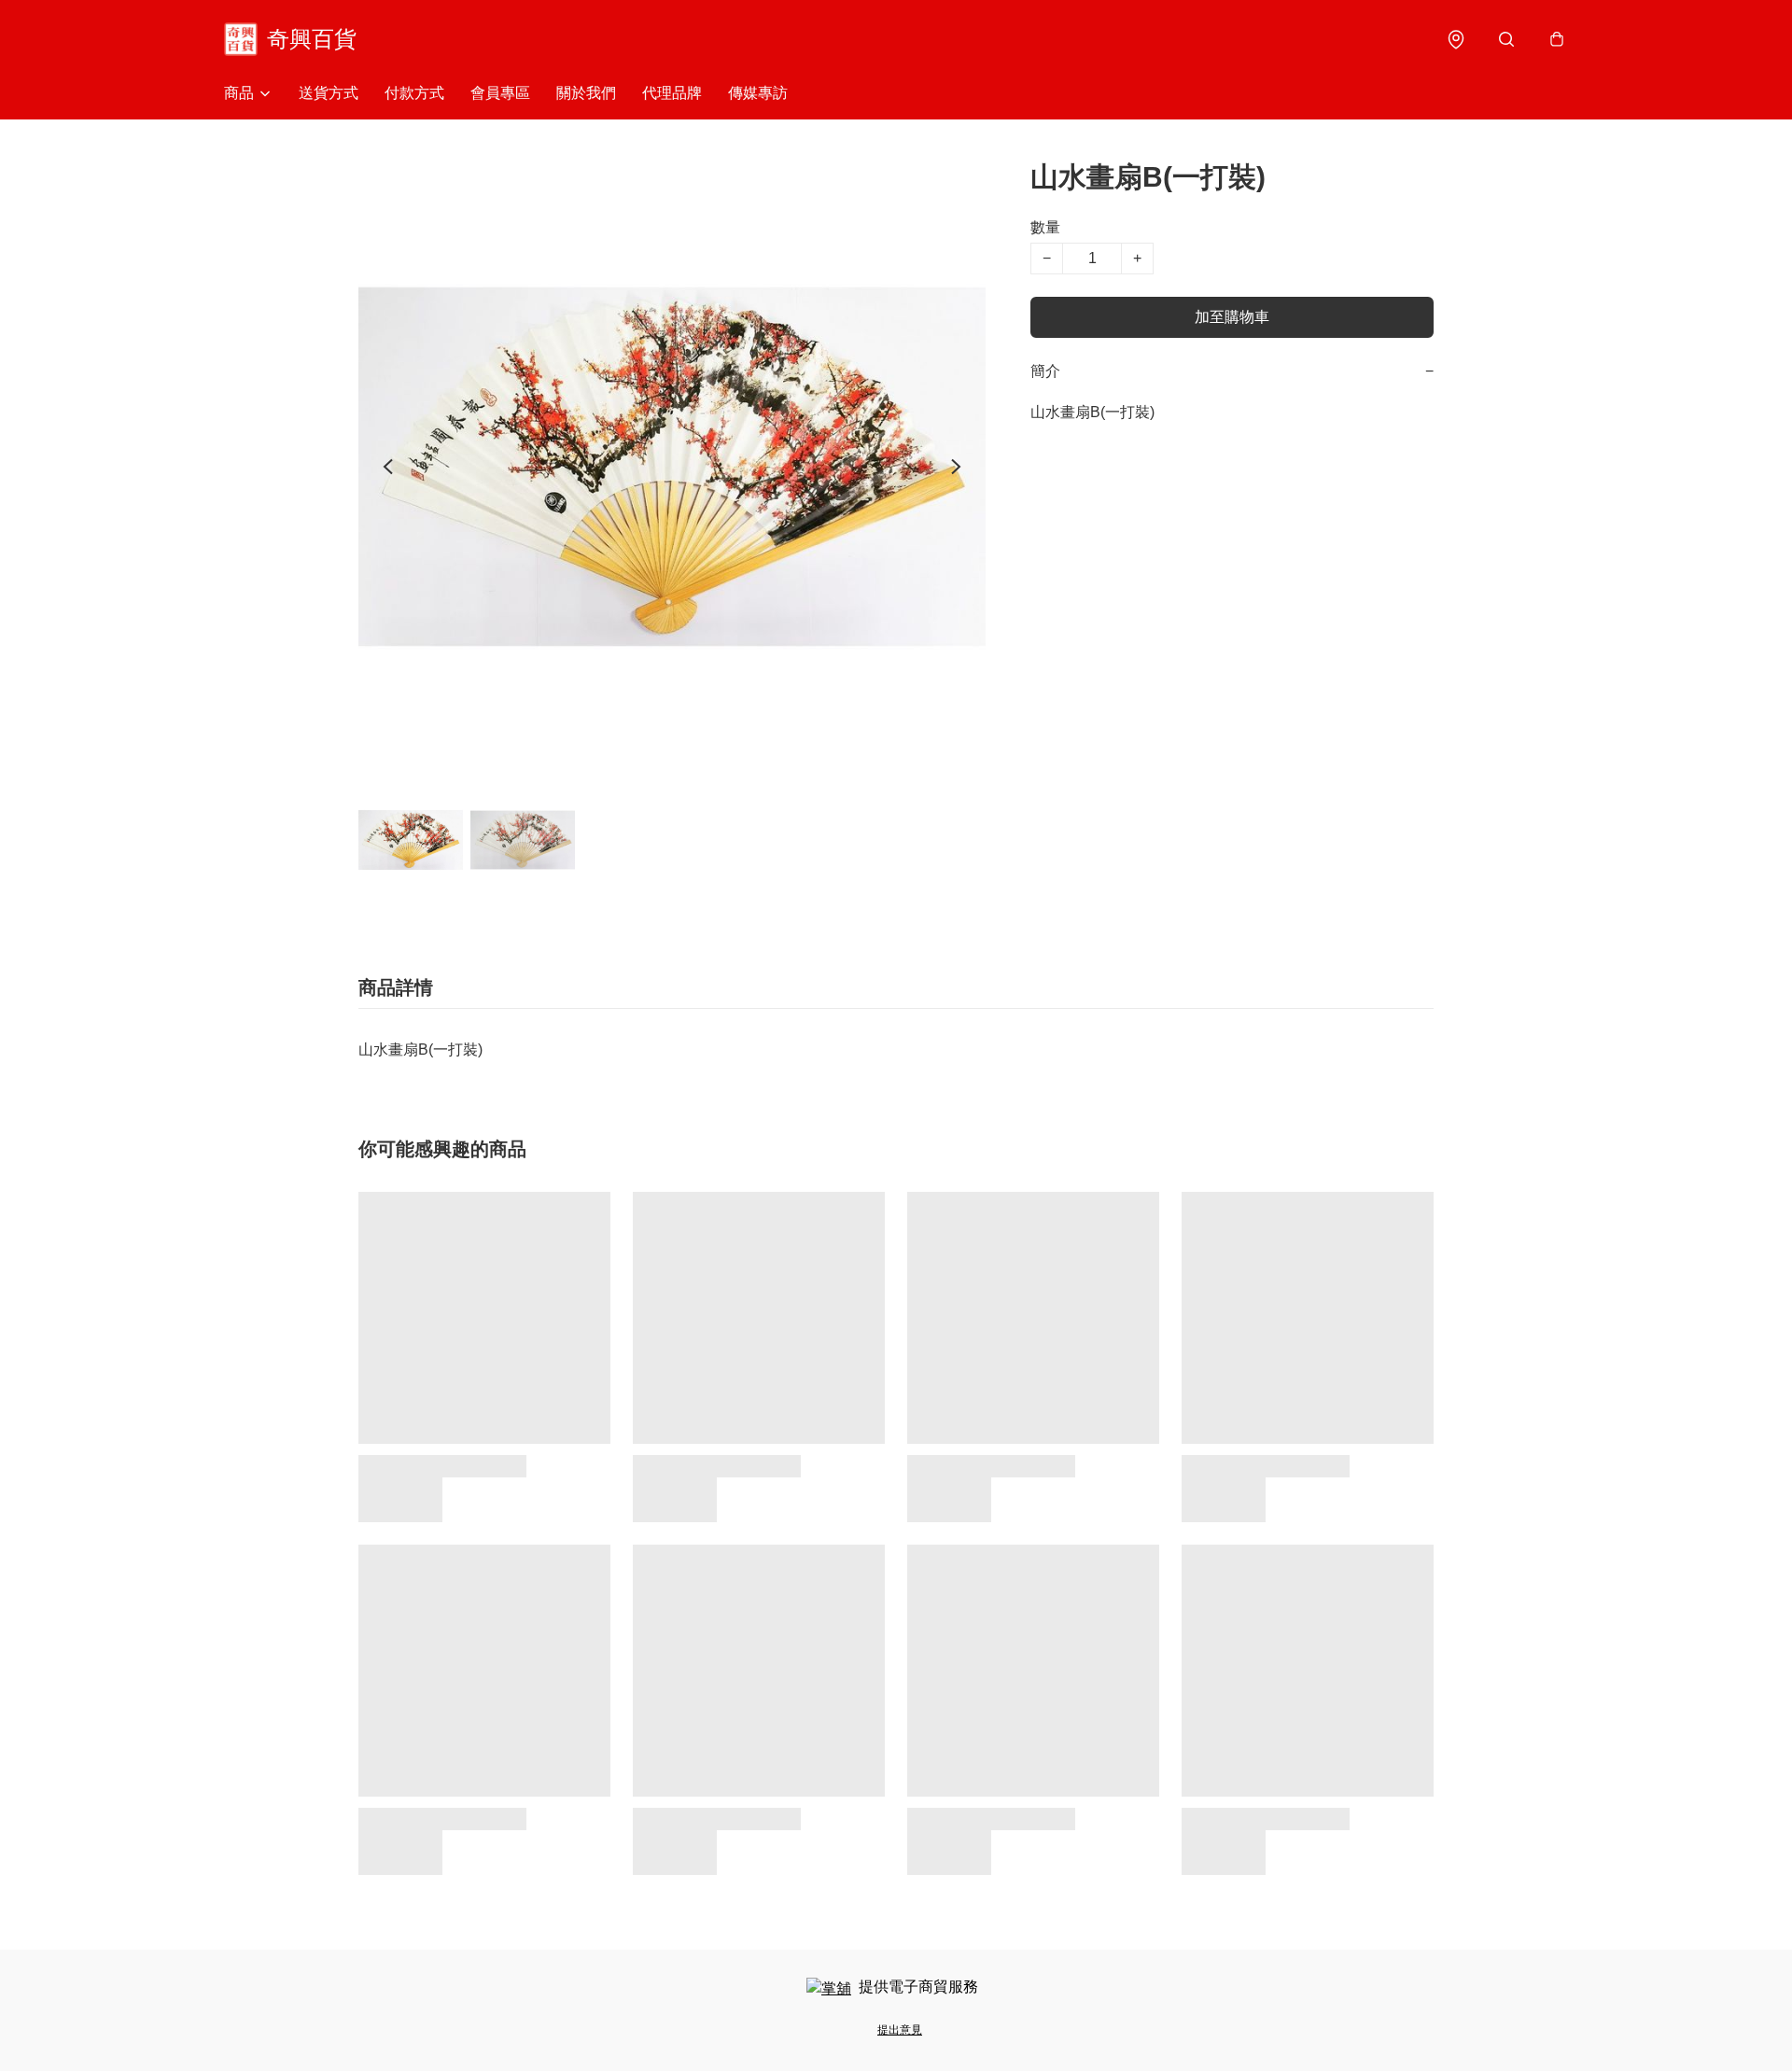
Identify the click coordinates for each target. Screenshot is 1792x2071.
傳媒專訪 (758, 93)
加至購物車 (1232, 317)
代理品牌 (672, 93)
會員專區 (500, 93)
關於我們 (586, 93)
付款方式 (414, 93)
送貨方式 (329, 93)
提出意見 (900, 2030)
